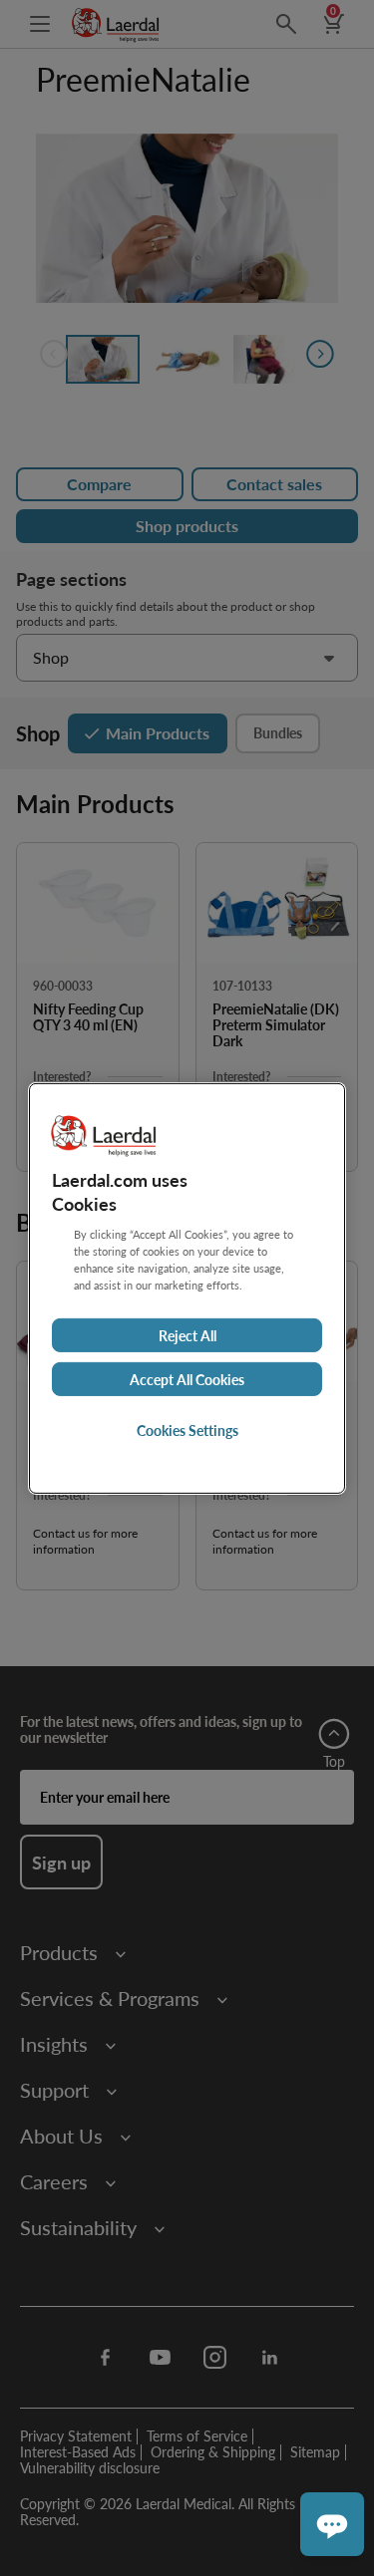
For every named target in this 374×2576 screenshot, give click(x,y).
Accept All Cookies (187, 1379)
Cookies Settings (187, 1430)
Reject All (187, 1335)
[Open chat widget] (332, 2524)
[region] (187, 1288)
